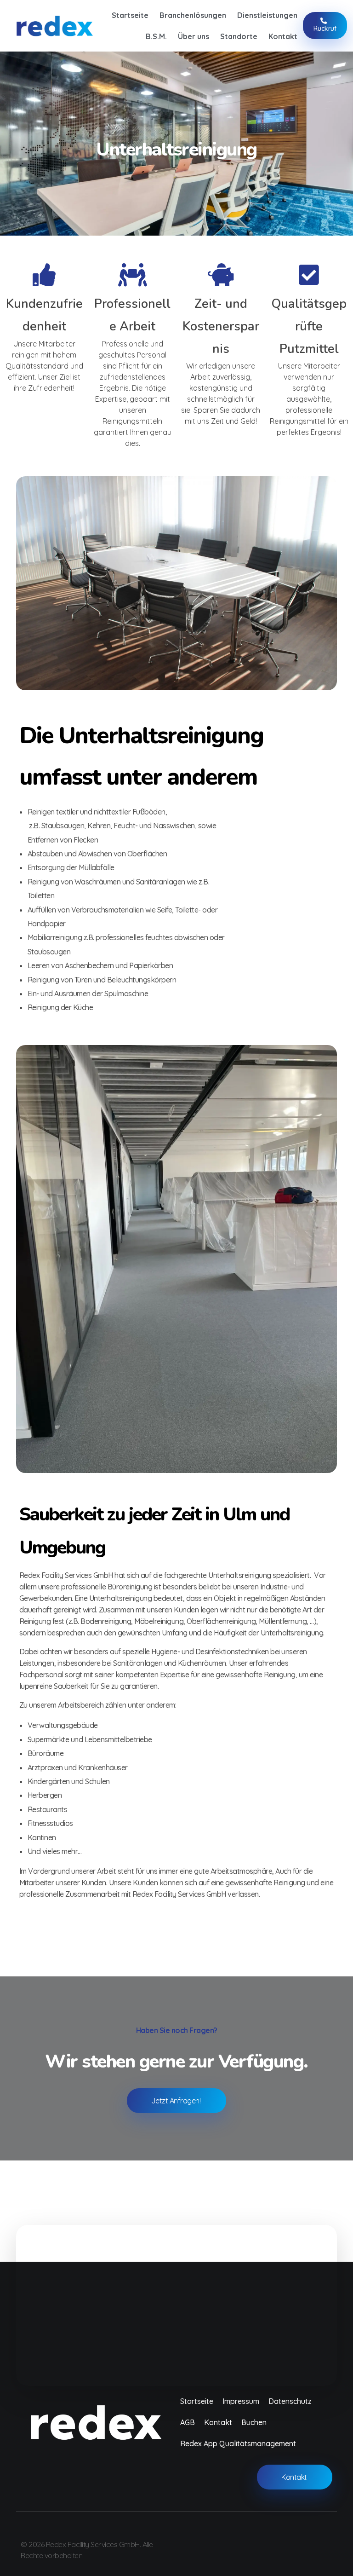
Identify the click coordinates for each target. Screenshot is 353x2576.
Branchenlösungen (193, 15)
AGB (188, 2422)
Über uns (194, 36)
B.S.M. (156, 36)
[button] (176, 2300)
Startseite (130, 15)
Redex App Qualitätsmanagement (238, 2443)
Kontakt (283, 36)
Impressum (241, 2401)
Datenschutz (290, 2401)
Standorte (239, 36)
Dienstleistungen (267, 15)
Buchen (254, 2422)
